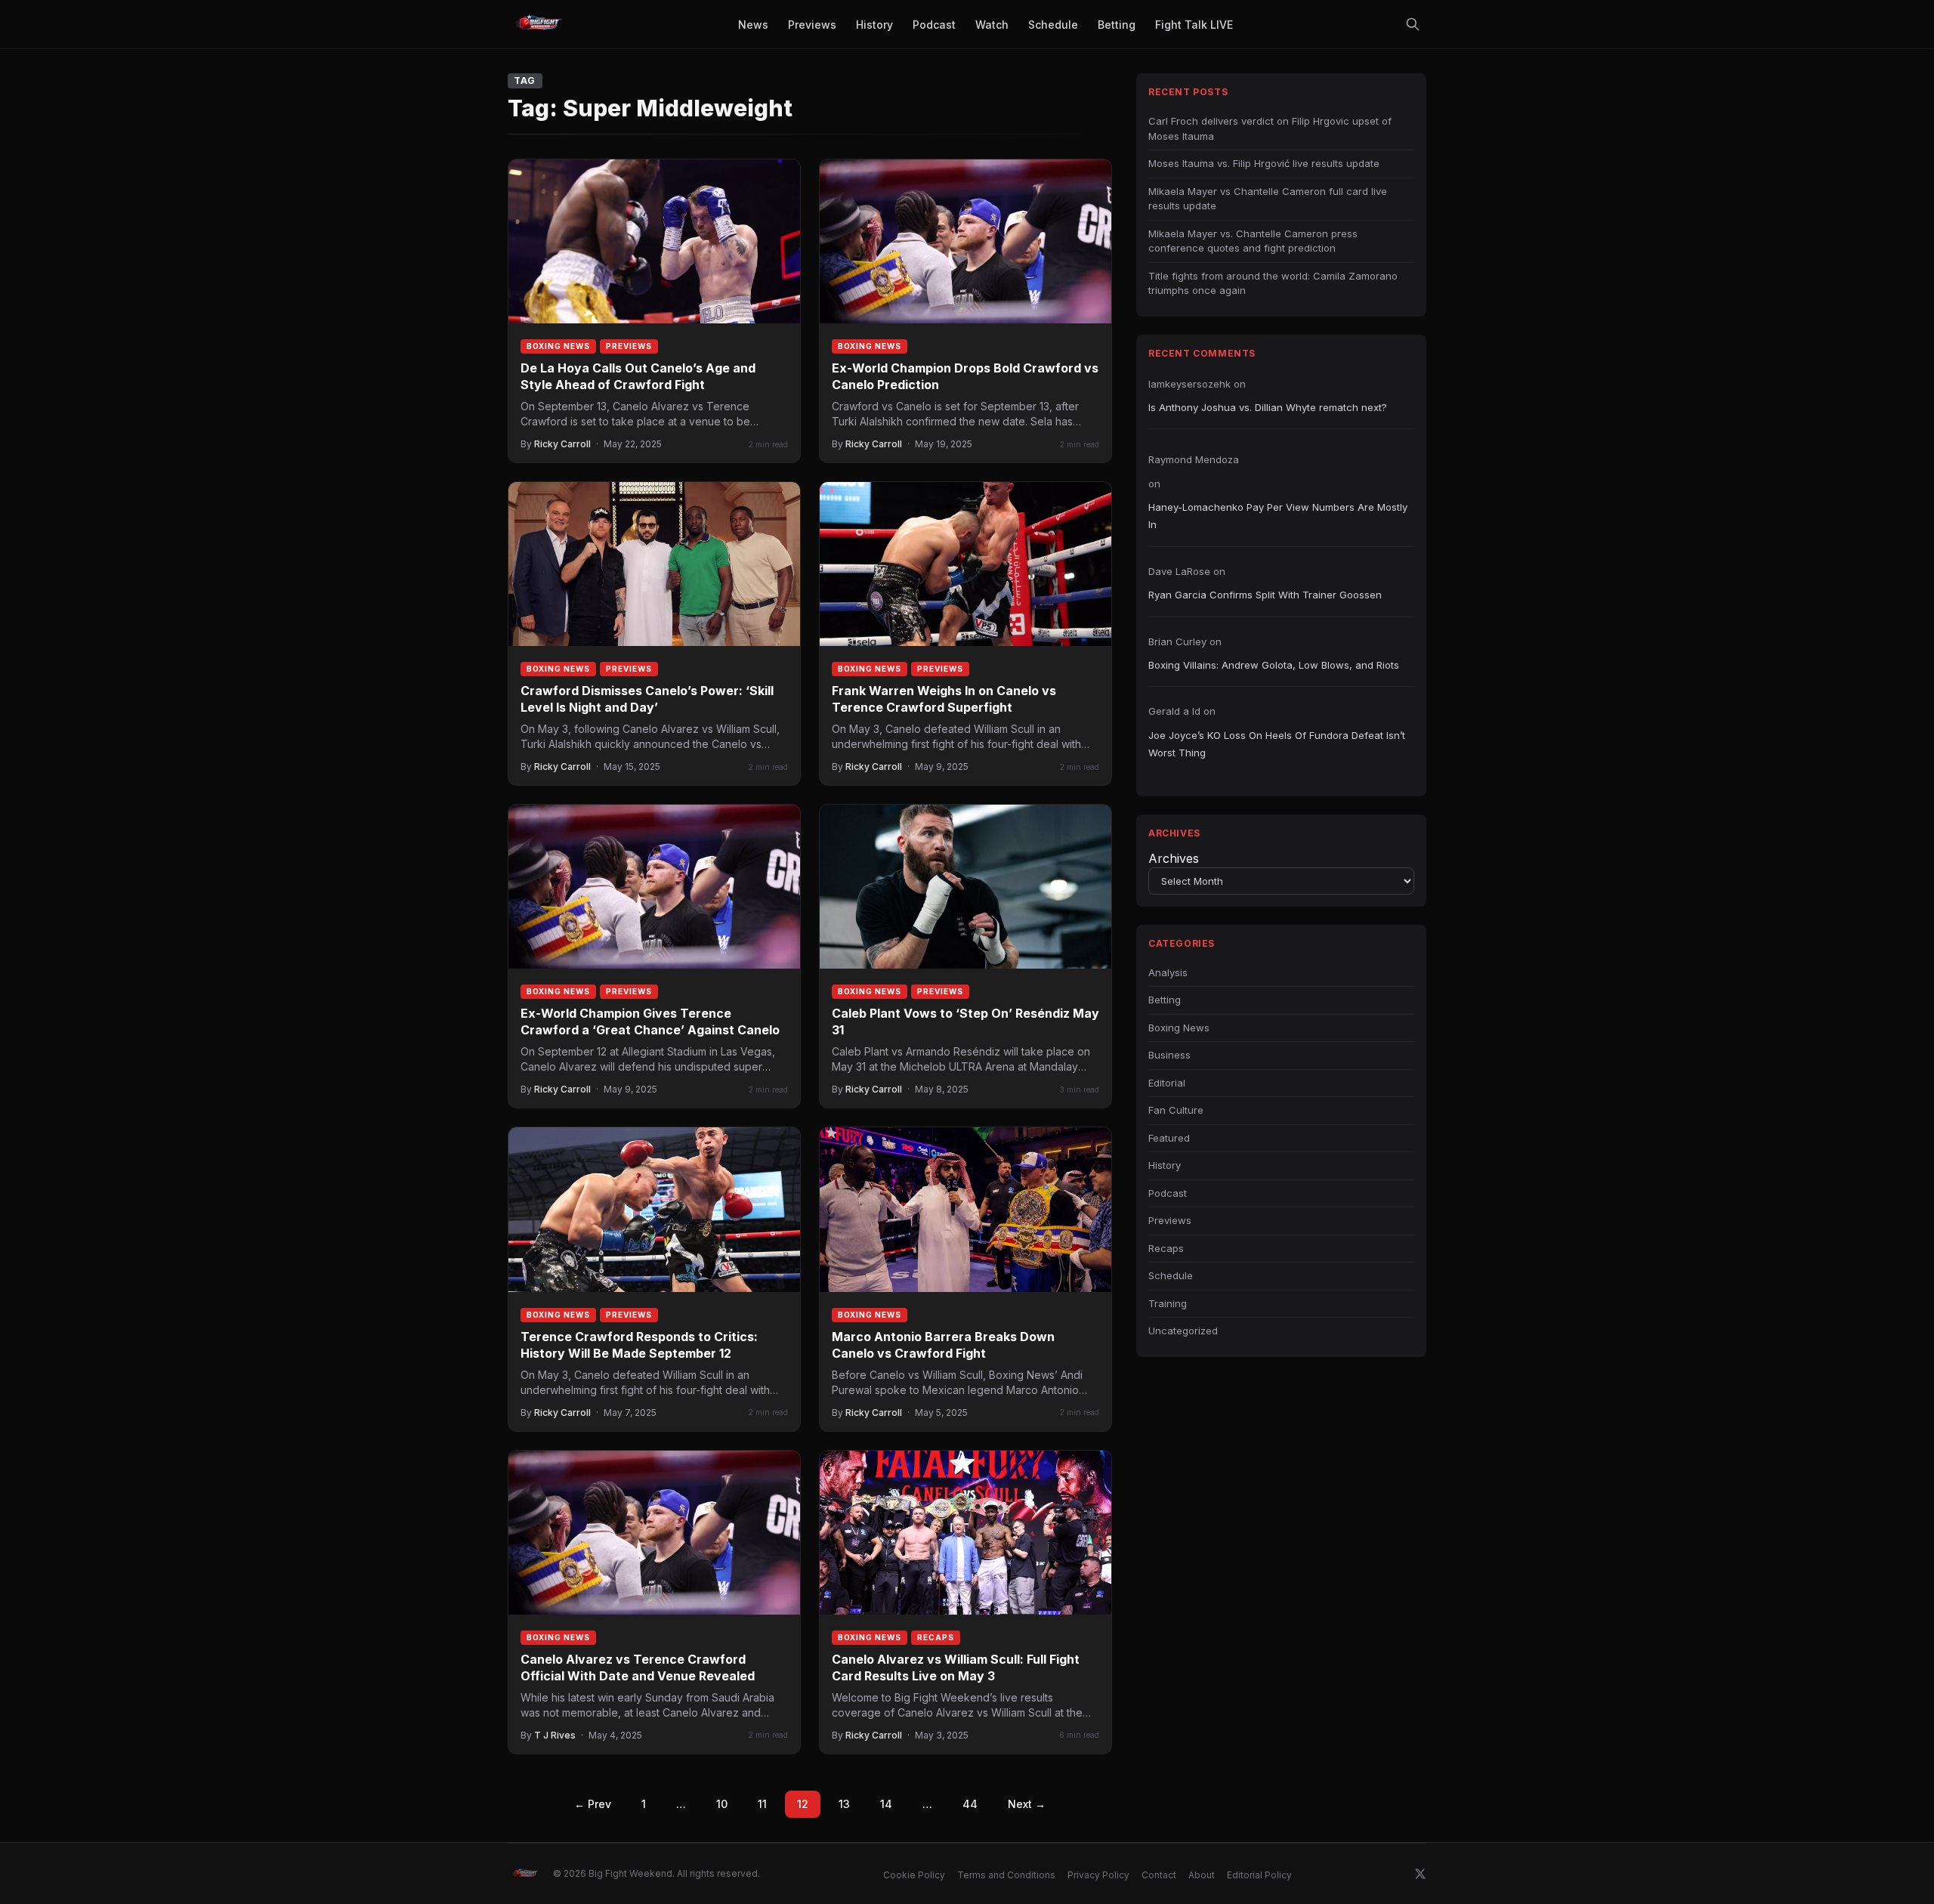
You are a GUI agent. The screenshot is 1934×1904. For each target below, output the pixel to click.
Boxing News (558, 346)
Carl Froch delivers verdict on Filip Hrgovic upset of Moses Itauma (1270, 128)
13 (844, 1804)
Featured (1169, 1138)
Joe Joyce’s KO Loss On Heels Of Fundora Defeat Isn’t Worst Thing (1277, 744)
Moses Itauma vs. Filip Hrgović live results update (1264, 163)
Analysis (1168, 972)
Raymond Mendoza (1194, 459)
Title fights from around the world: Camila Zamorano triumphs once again (1273, 283)
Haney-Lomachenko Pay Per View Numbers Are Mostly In (1278, 516)
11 (762, 1804)
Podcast (1168, 1193)
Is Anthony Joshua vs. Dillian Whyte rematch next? (1268, 407)
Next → (1027, 1804)
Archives (1174, 858)
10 (722, 1804)
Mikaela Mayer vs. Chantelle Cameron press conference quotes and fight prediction (1253, 241)
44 (970, 1804)
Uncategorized (1183, 1331)
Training (1168, 1303)
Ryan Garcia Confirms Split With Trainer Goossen (1265, 595)
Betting (1165, 1000)
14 (886, 1804)
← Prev (593, 1804)
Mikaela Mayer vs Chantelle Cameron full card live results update (1268, 199)
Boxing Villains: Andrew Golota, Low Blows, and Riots (1274, 665)
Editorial (1167, 1083)
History (1165, 1165)
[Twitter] (1420, 1874)
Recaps (936, 1637)
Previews (629, 346)
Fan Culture (1176, 1110)
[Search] (1413, 24)
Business (1169, 1055)
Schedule (1171, 1275)
